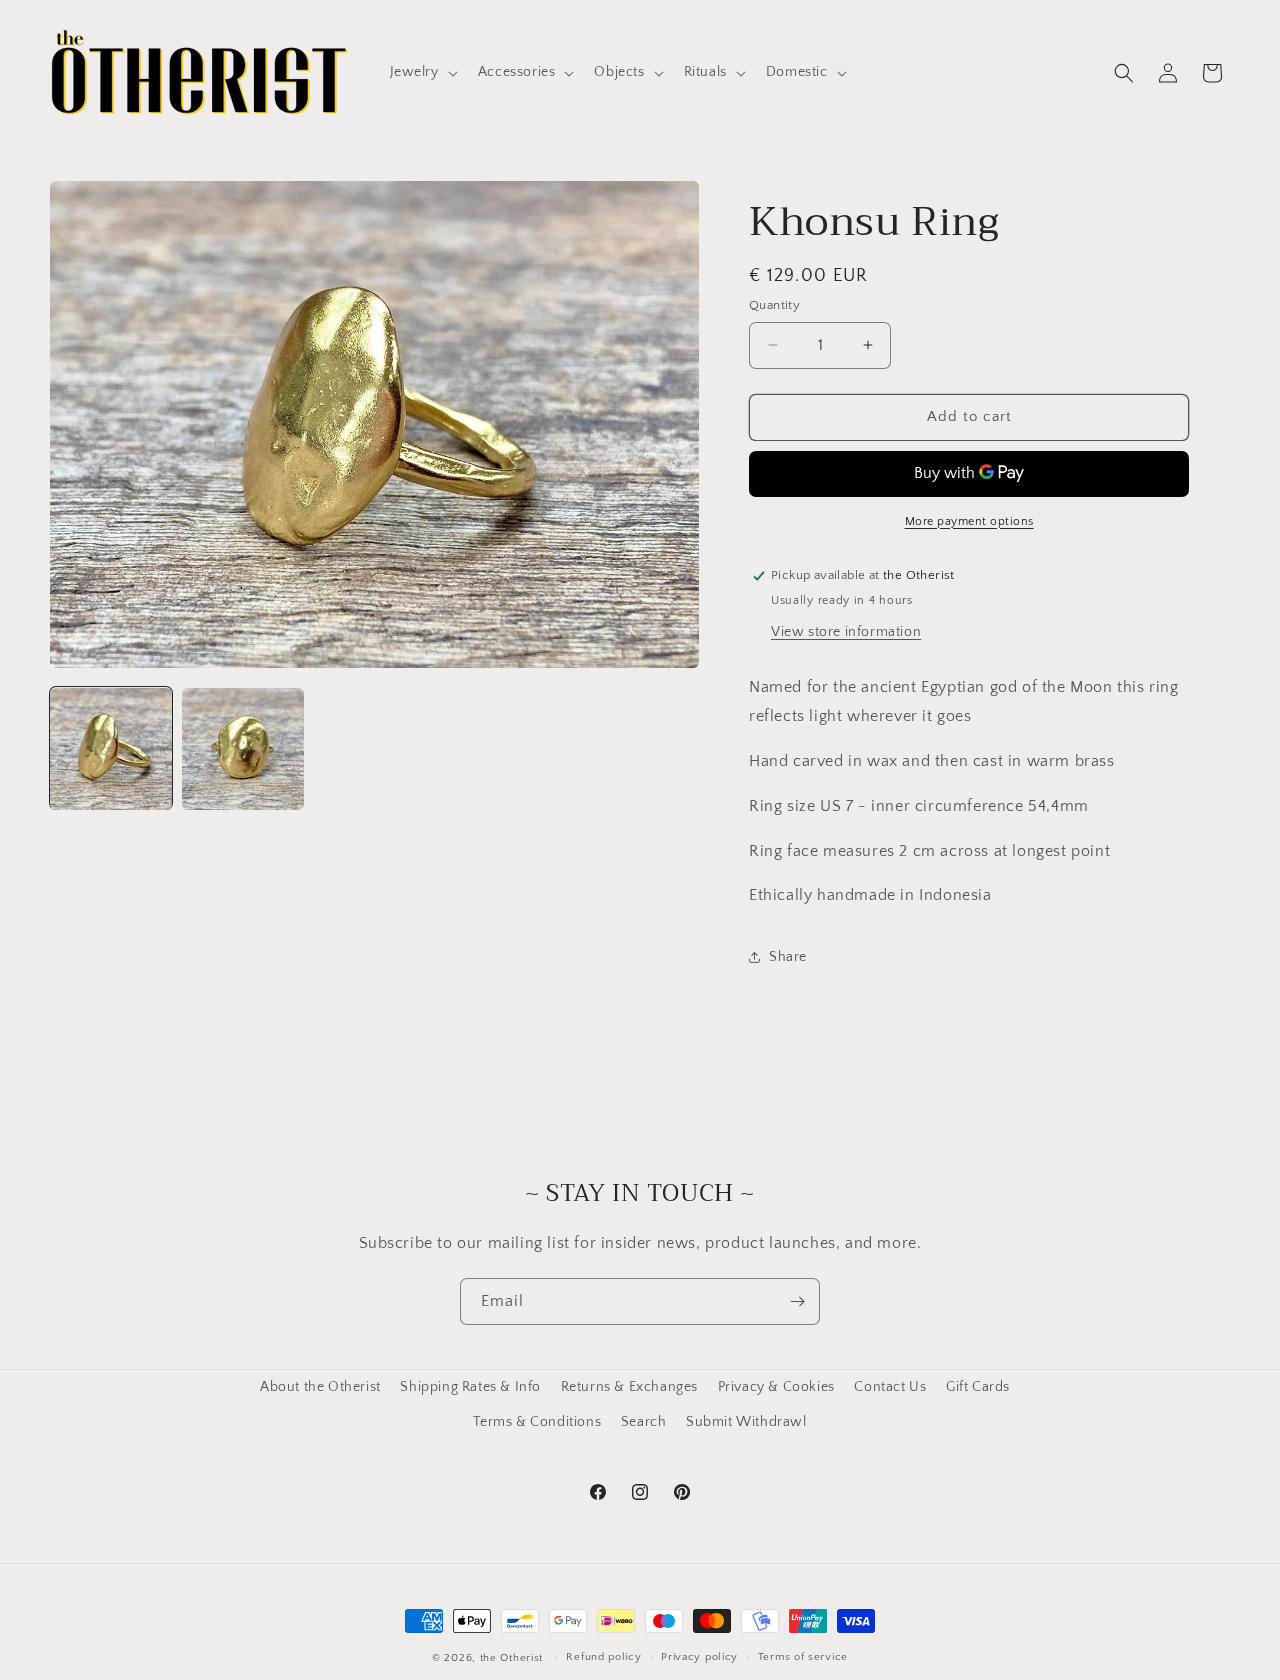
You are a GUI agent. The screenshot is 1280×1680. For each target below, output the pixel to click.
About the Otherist (320, 1387)
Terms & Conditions (537, 1422)
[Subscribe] (797, 1301)
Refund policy (603, 1657)
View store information (846, 632)
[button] (422, 72)
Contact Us (890, 1387)
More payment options (969, 521)
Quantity (774, 305)
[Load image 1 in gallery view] (111, 749)
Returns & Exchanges (629, 1387)
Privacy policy (699, 1657)
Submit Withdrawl (746, 1422)
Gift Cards (978, 1387)
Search (644, 1422)
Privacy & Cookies (776, 1387)
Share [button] (788, 957)
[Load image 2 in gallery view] (243, 749)
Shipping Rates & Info (470, 1387)
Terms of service (803, 1657)
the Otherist (511, 1658)
